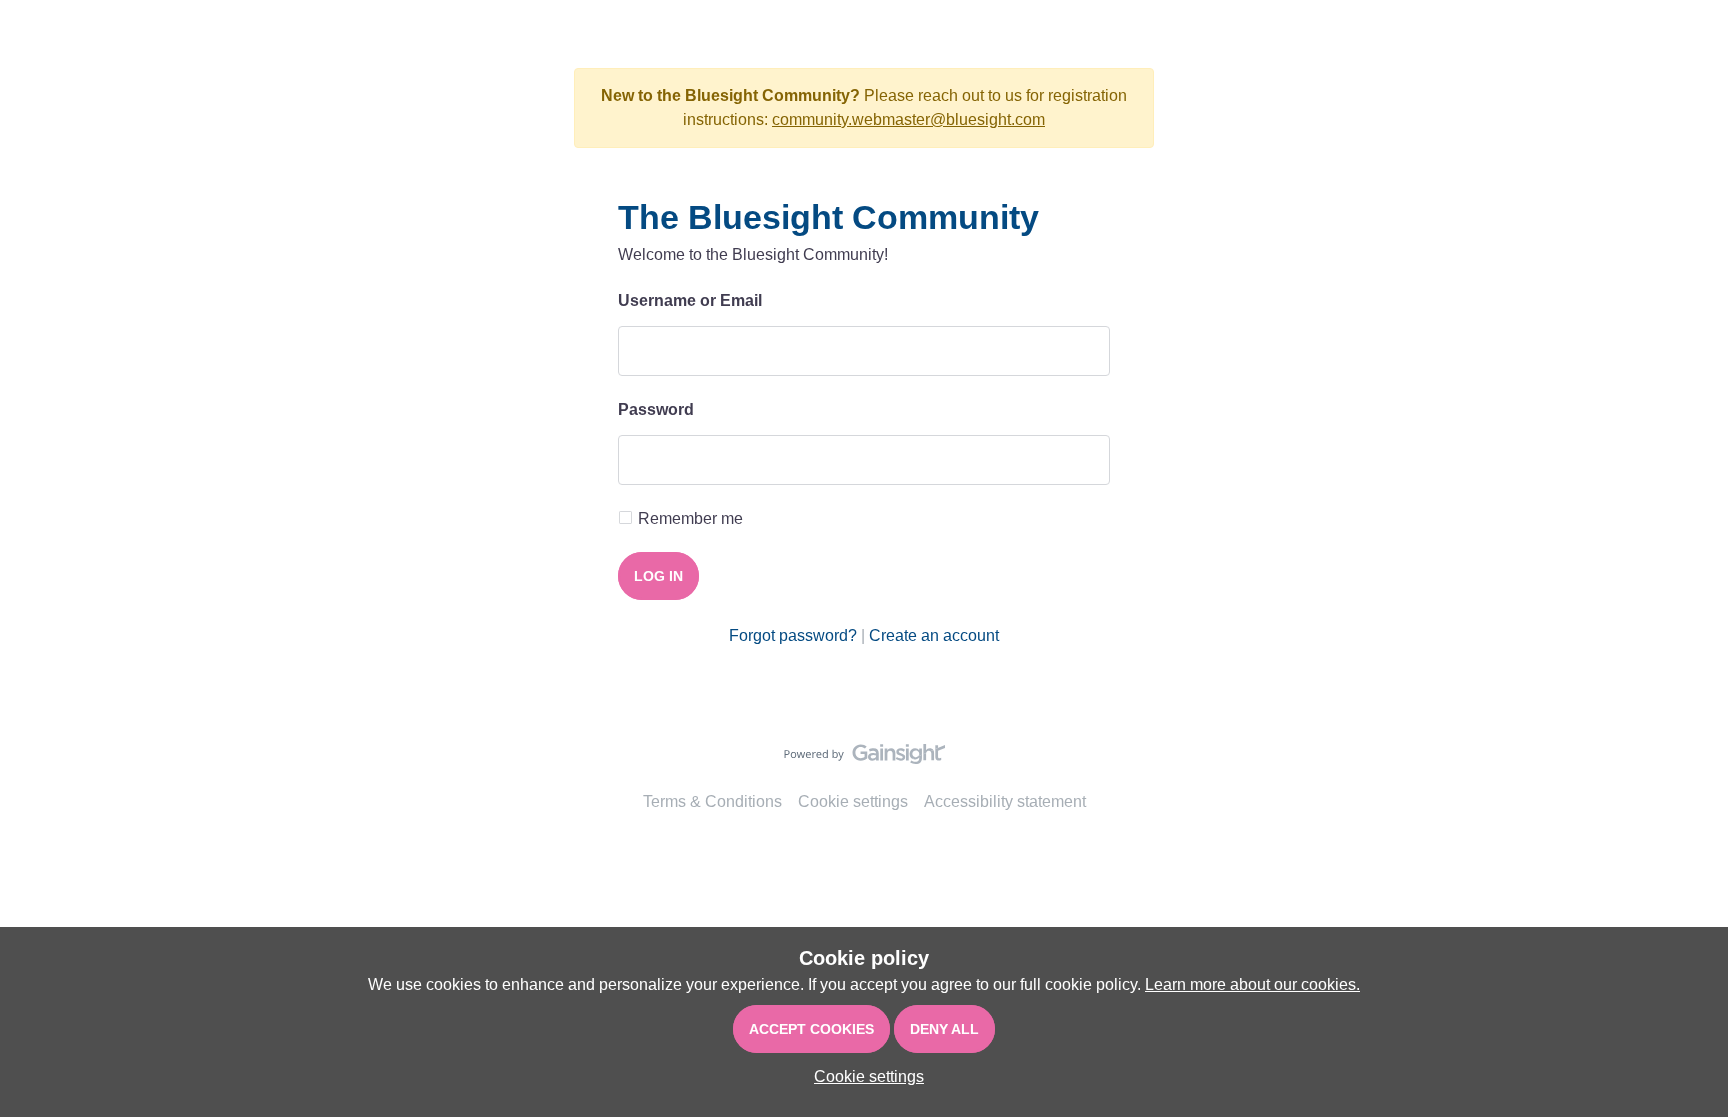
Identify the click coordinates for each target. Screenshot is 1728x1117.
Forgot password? (793, 635)
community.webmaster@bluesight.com (908, 119)
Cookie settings (853, 801)
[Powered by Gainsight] (864, 759)
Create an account (934, 635)
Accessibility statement (1005, 801)
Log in (658, 576)
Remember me (690, 518)
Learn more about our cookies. (1252, 984)
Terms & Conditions (712, 801)
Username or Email (690, 300)
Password (656, 409)
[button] (864, 1076)
